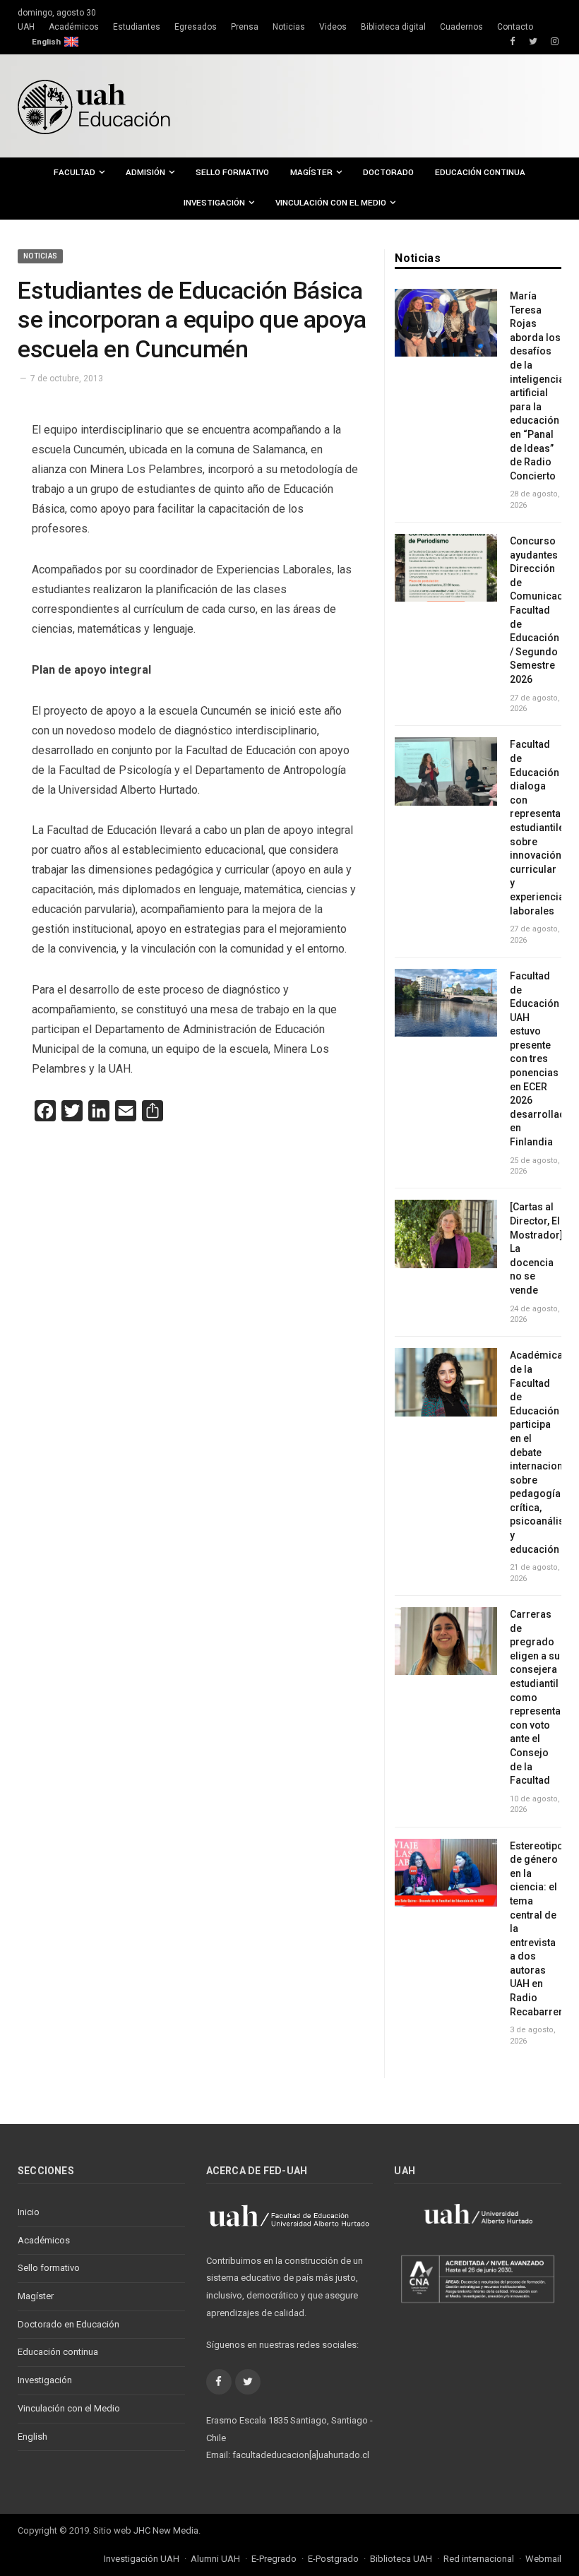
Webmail (543, 2559)
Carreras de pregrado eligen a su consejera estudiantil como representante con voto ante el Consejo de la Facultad (536, 1697)
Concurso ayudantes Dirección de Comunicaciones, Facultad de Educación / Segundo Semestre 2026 (536, 610)
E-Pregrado (274, 2559)
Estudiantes (137, 27)
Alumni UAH (215, 2559)
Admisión (145, 173)
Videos (333, 27)
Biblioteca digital (393, 27)
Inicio (29, 2212)
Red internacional (479, 2559)
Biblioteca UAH (401, 2559)
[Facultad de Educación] (94, 106)
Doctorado (388, 173)
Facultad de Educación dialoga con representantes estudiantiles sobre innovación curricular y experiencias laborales (536, 827)
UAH (26, 27)
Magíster (311, 173)
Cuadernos (461, 27)
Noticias (289, 27)
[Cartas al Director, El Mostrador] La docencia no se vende (536, 1248)
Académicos (74, 27)
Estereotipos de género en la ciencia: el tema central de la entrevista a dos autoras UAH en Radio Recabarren (536, 1929)
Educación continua (480, 173)
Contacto (515, 27)
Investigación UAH (142, 2559)
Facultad (74, 173)
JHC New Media (166, 2530)
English (46, 42)
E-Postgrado (333, 2559)
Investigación (214, 203)
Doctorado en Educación (68, 2324)
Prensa (245, 27)
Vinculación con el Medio (331, 203)
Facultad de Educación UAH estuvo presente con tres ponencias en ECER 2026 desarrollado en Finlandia (536, 1059)
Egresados (196, 27)
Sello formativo (232, 173)
